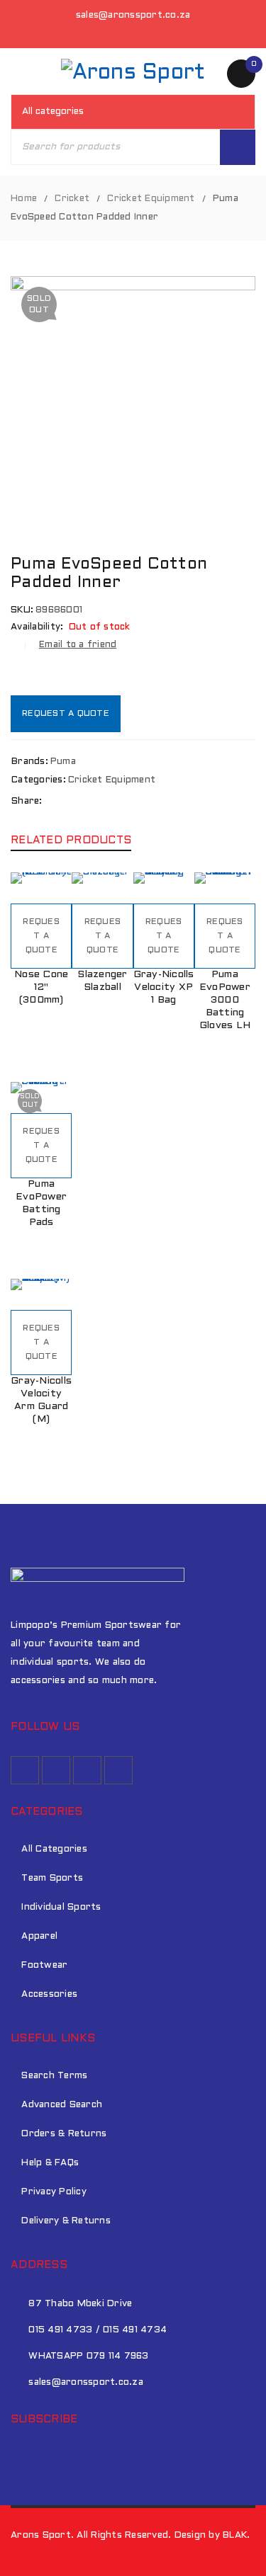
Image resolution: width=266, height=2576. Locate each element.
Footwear (44, 1966)
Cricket (72, 199)
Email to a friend (78, 645)
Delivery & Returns (66, 2221)
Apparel (39, 1937)
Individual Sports (61, 1908)
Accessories (49, 1995)
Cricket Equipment (151, 199)
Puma (63, 762)
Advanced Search (62, 2105)
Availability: (37, 627)
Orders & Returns (64, 2134)
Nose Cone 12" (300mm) (41, 987)
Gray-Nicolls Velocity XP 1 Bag (164, 987)
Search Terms (54, 2076)
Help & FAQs (50, 2163)
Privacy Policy (54, 2192)
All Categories (54, 1850)
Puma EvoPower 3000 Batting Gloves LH (225, 1000)
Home (24, 199)
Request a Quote (66, 714)
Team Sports (52, 1879)
